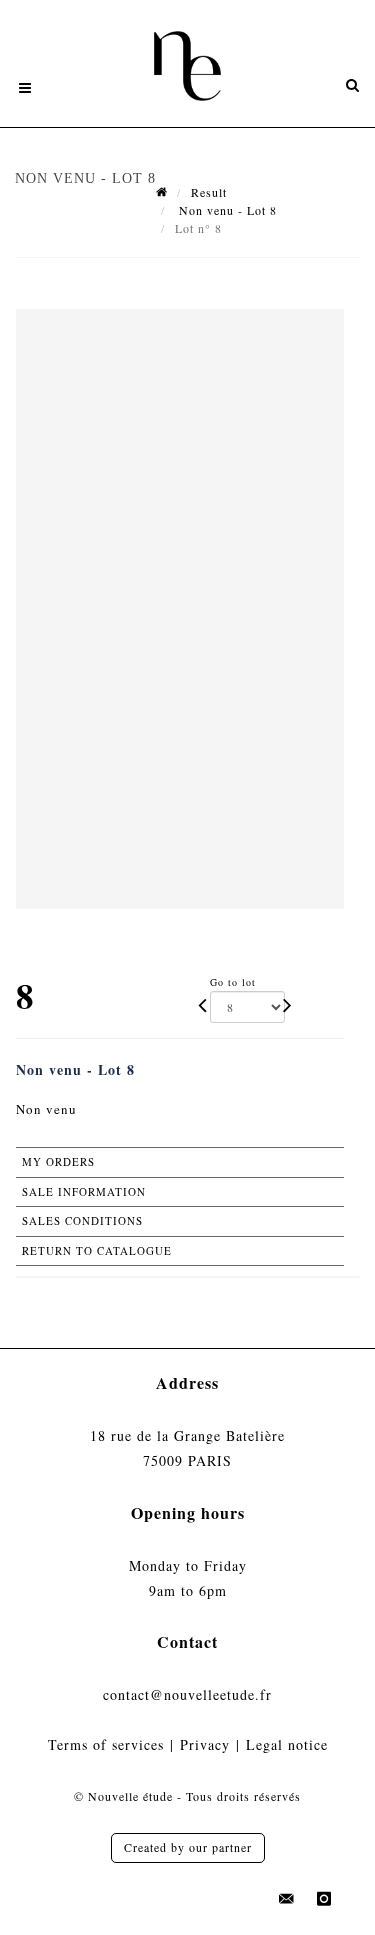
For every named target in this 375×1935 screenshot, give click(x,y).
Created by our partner (188, 1847)
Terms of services (106, 1744)
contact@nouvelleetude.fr (187, 1694)
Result (209, 192)
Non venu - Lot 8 (226, 210)
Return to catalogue (97, 1250)
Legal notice (287, 1744)
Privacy (205, 1744)
